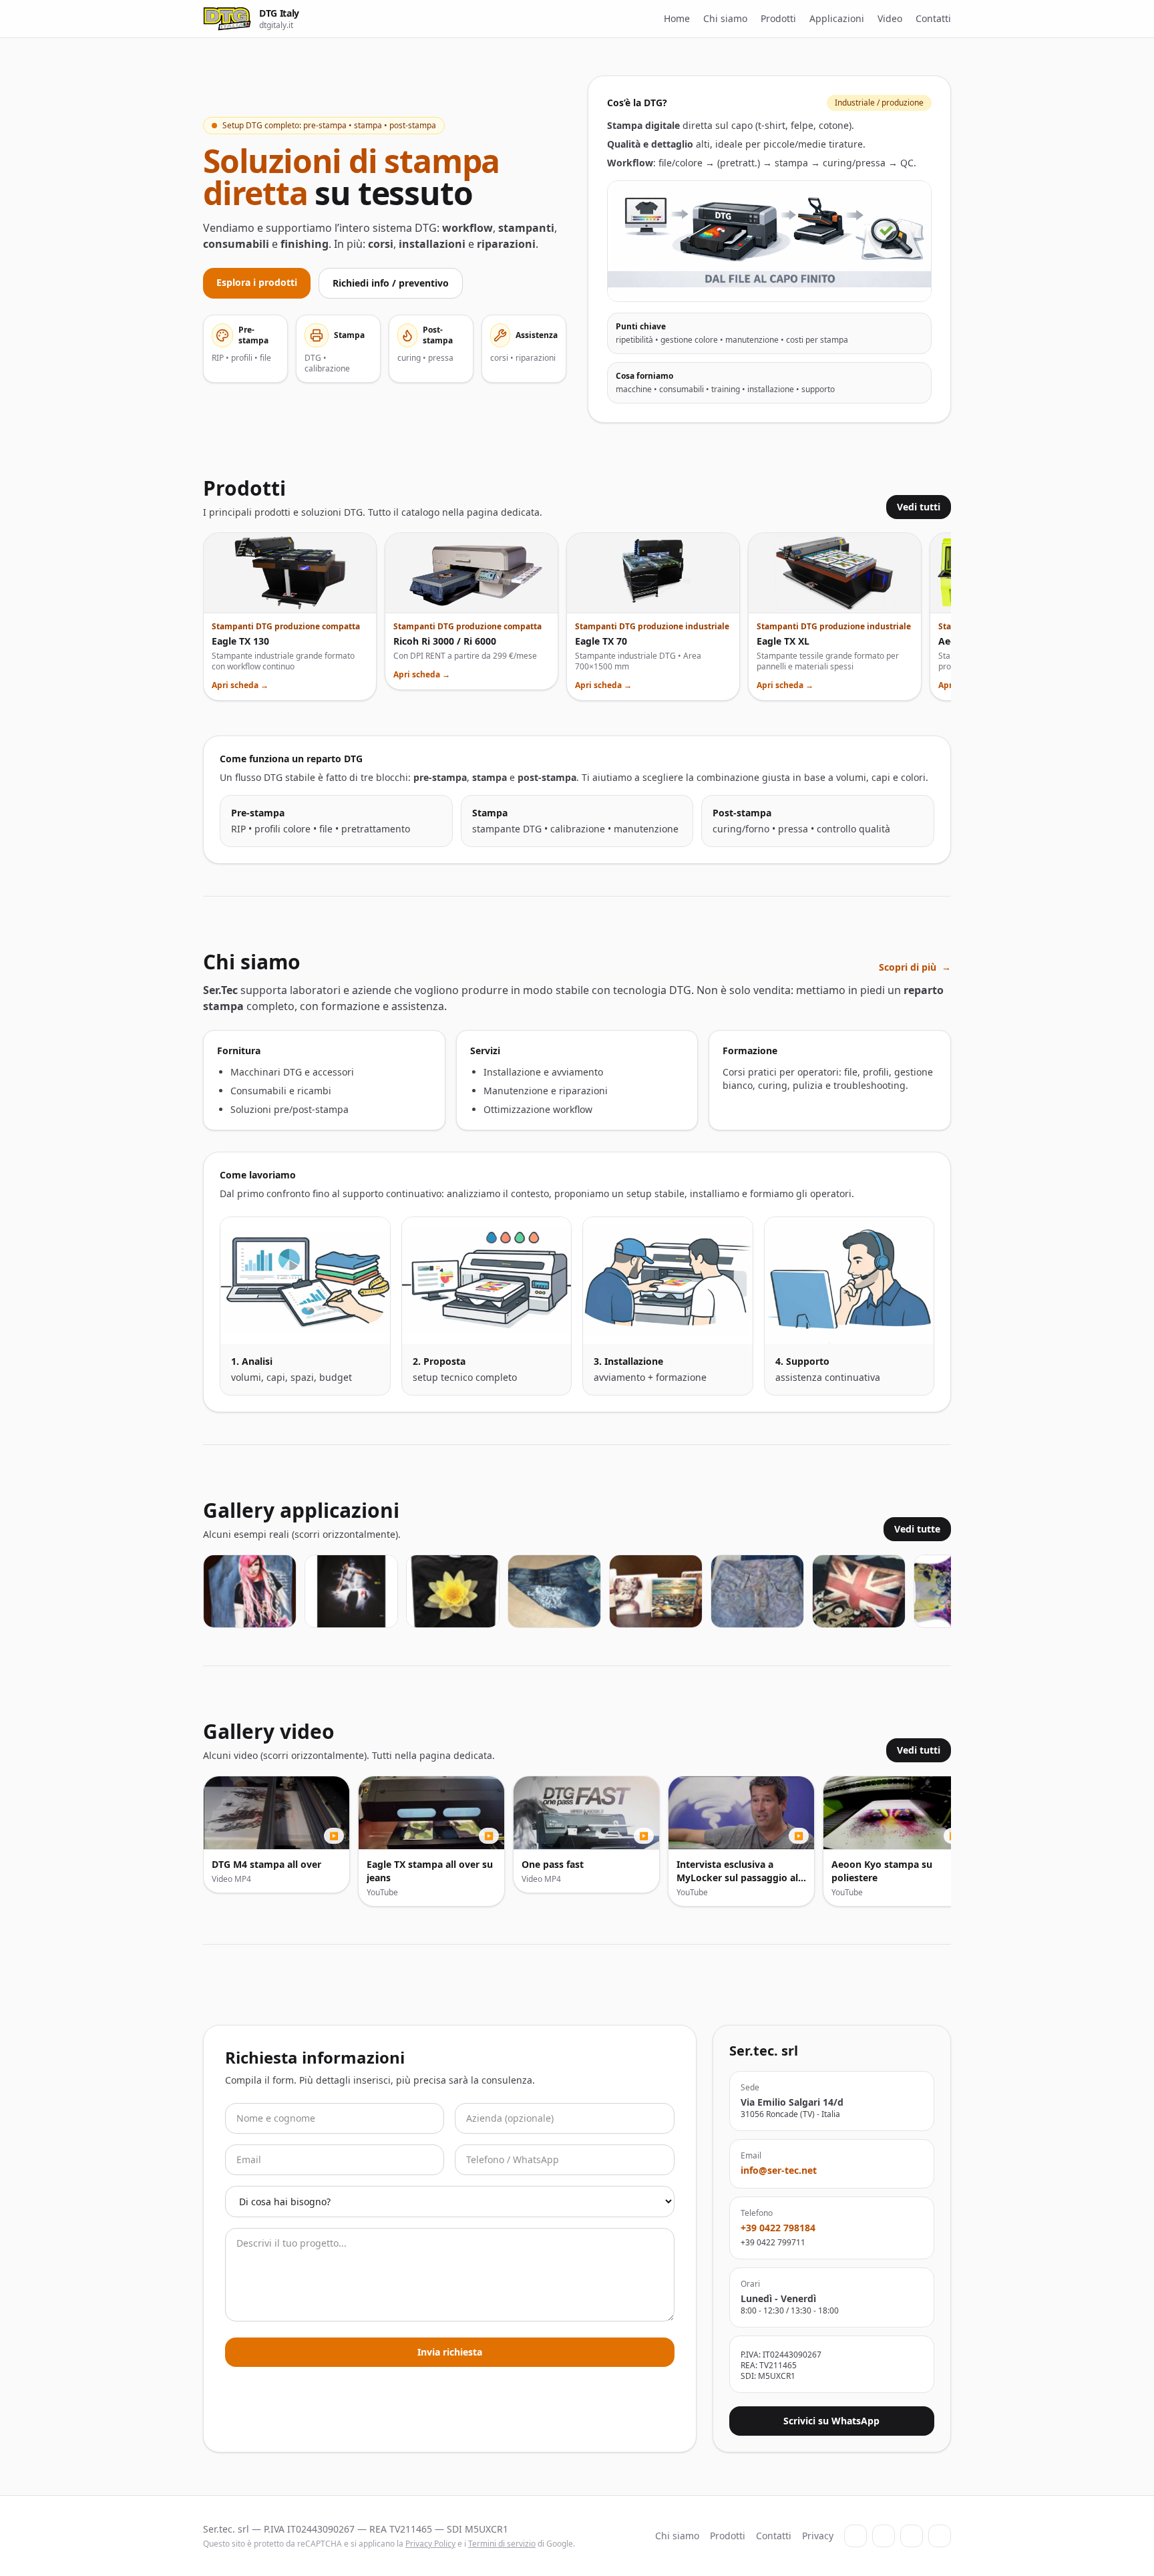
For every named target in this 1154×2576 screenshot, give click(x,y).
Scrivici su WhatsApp (831, 2421)
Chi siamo (725, 18)
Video (890, 18)
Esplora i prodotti (257, 282)
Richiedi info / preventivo (391, 283)
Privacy (818, 2536)
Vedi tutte (917, 1529)
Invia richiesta (450, 2352)
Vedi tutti (919, 507)
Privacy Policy (430, 2544)
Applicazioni (837, 18)
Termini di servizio (502, 2544)
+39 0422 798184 (778, 2228)
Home (677, 18)
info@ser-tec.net (779, 2170)
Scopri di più (915, 967)
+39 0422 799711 (773, 2243)
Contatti (933, 18)
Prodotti (778, 18)
